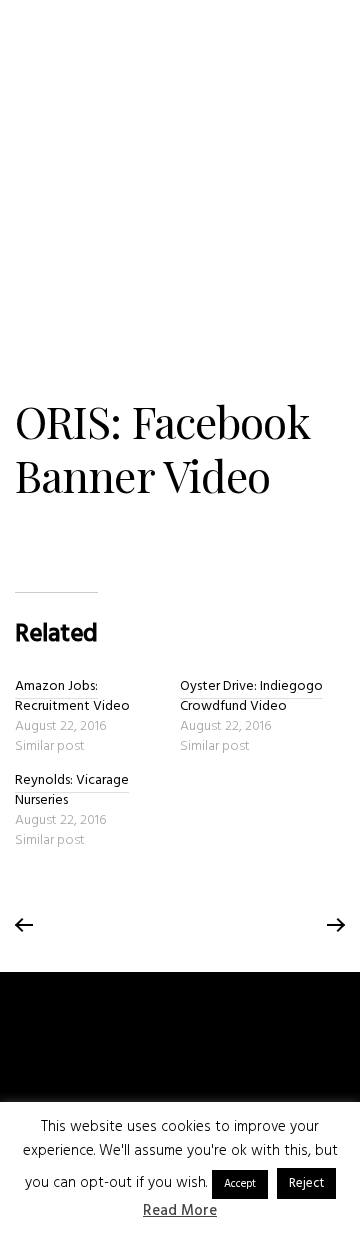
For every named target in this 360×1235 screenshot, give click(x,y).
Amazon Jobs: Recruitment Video (72, 696)
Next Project (335, 926)
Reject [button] (306, 1183)
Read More (180, 1211)
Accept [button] (240, 1184)
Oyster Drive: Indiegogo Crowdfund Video (251, 696)
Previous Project (25, 926)
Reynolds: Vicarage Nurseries (72, 790)
